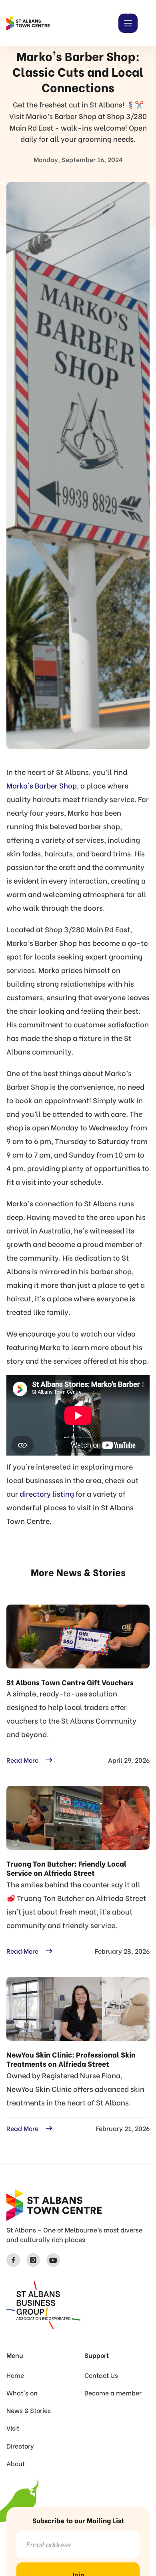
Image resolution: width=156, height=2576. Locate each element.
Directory (20, 2446)
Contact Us (101, 2375)
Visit (13, 2428)
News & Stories (29, 2410)
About (16, 2463)
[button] (128, 23)
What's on (22, 2393)
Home (15, 2375)
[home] (28, 23)
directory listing (47, 1493)
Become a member (113, 2393)
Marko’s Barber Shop (42, 785)
